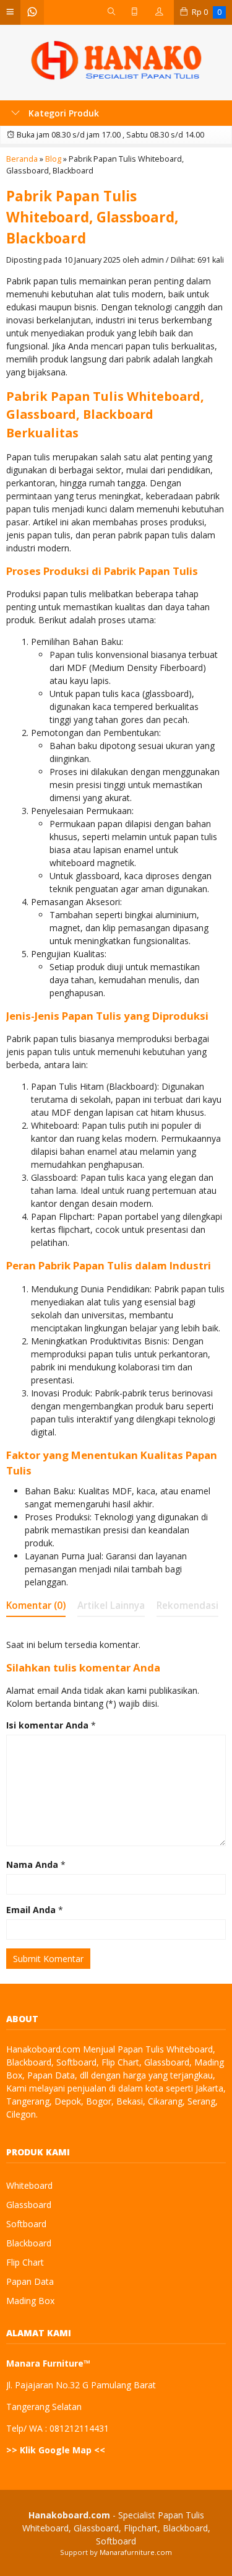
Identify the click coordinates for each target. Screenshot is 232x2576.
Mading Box (30, 2301)
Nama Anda (32, 1864)
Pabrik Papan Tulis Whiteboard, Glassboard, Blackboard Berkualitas (105, 414)
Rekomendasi (187, 1606)
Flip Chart (25, 2262)
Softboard (26, 2224)
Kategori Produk (62, 113)
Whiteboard (29, 2185)
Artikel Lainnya (111, 1606)
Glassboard (29, 2205)
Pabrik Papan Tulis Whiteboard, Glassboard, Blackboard (92, 217)
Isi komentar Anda (47, 1725)
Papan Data (30, 2281)
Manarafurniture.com (136, 2552)
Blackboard (29, 2243)
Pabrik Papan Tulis (85, 1265)
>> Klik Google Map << (56, 2450)
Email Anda (31, 1910)
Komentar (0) (36, 1606)
